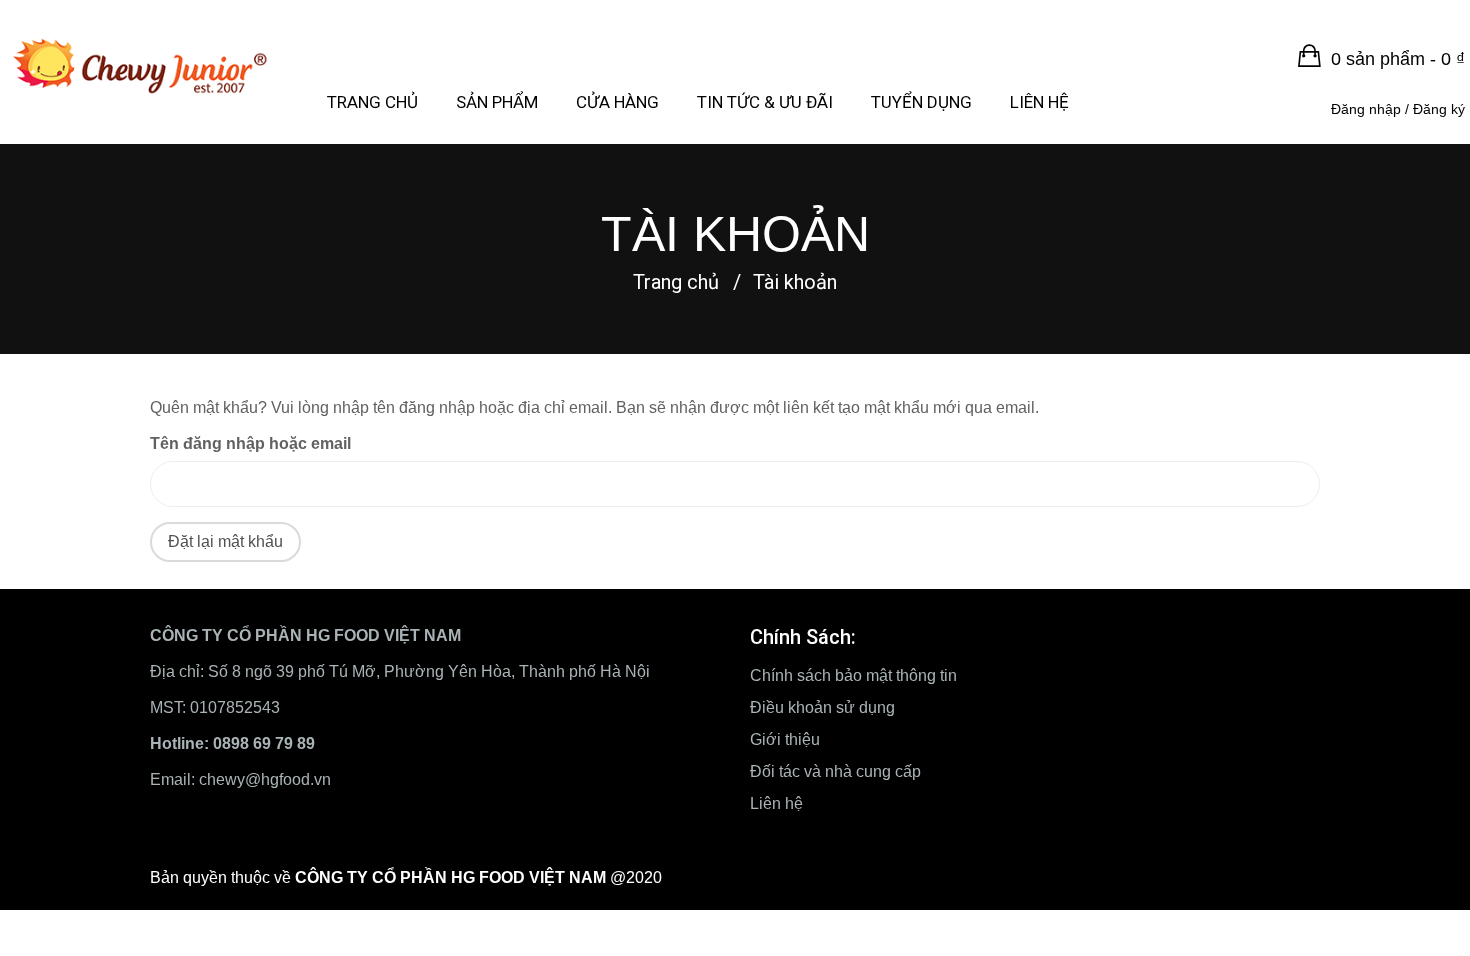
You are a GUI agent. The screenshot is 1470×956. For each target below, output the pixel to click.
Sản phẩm (497, 102)
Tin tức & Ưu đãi (765, 102)
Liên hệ (1039, 102)
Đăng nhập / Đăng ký (1398, 109)
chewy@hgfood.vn (265, 779)
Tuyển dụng (921, 102)
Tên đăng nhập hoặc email (250, 443)
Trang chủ (372, 102)
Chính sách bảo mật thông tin (853, 675)
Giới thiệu (785, 739)
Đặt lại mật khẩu (225, 541)
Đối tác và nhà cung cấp (835, 771)
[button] (1381, 59)
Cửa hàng (617, 102)
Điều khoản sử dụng (822, 707)
